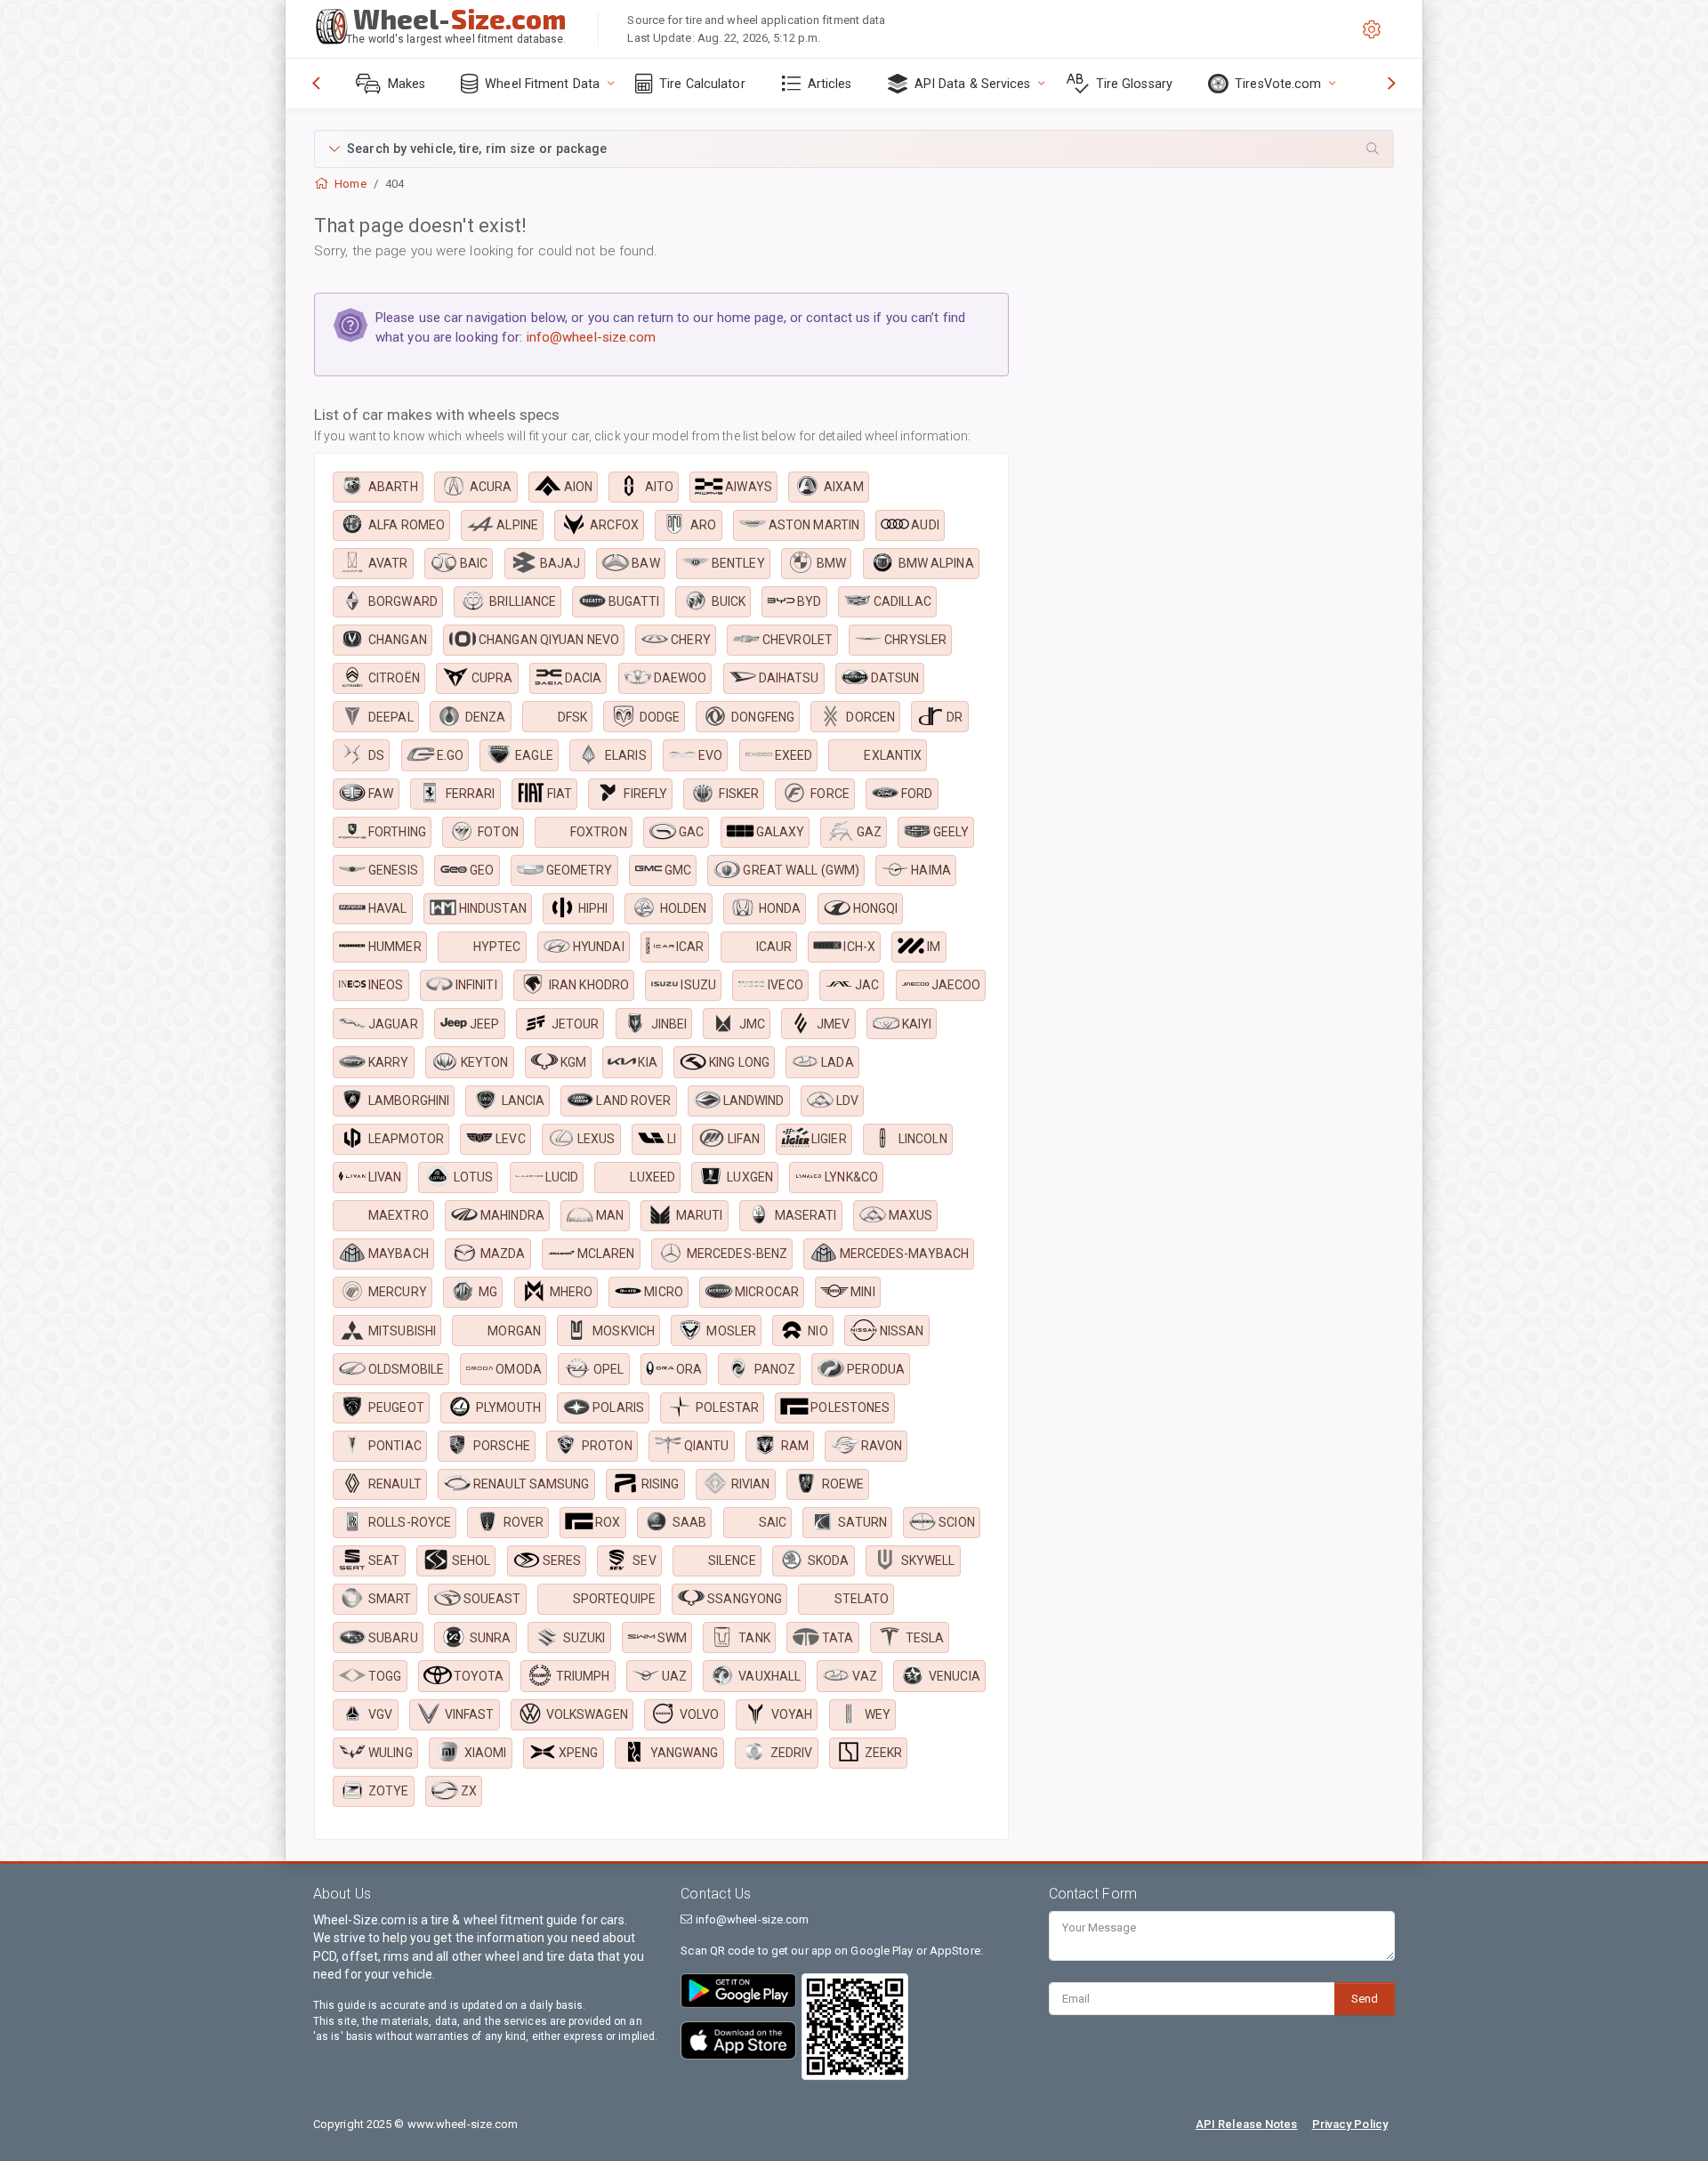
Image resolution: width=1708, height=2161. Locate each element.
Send (1365, 1999)
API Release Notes (1247, 2124)
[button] (854, 149)
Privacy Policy (1350, 2124)
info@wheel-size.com (592, 337)
